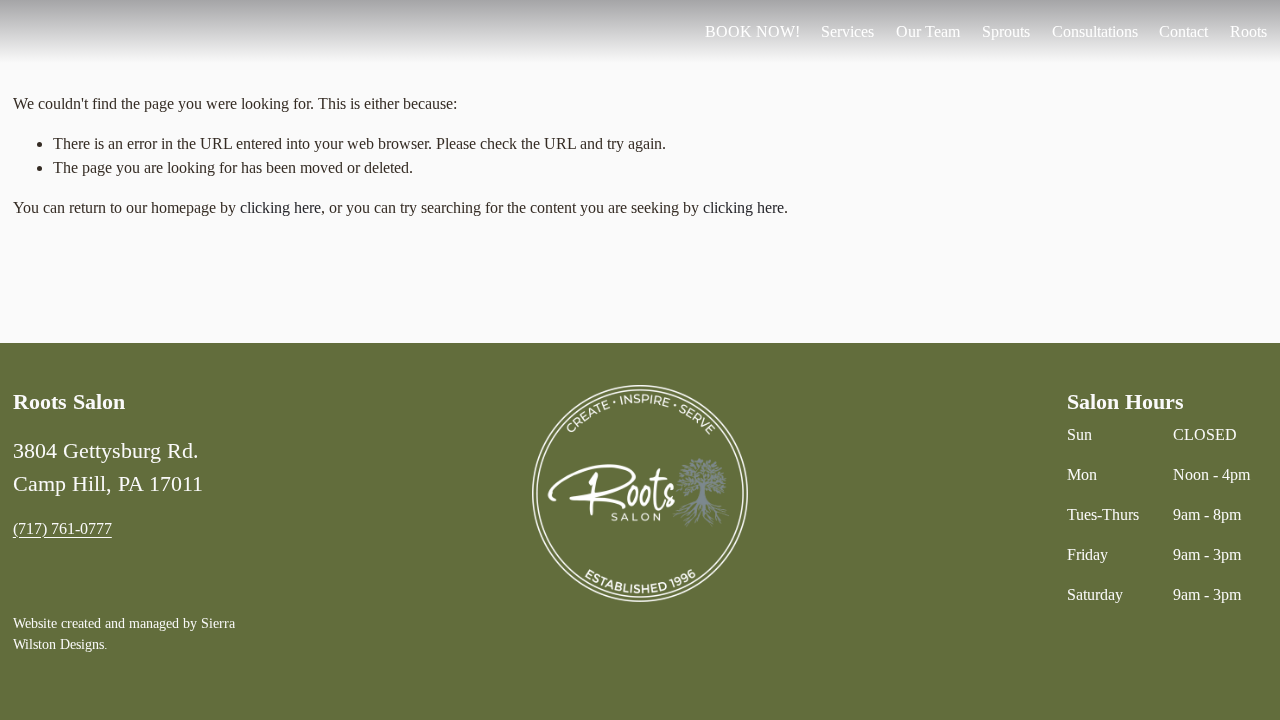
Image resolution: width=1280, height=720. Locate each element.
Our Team (928, 31)
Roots (1248, 31)
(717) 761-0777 (62, 528)
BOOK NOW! (752, 31)
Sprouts (1006, 31)
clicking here (280, 207)
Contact (1183, 31)
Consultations (1095, 31)
